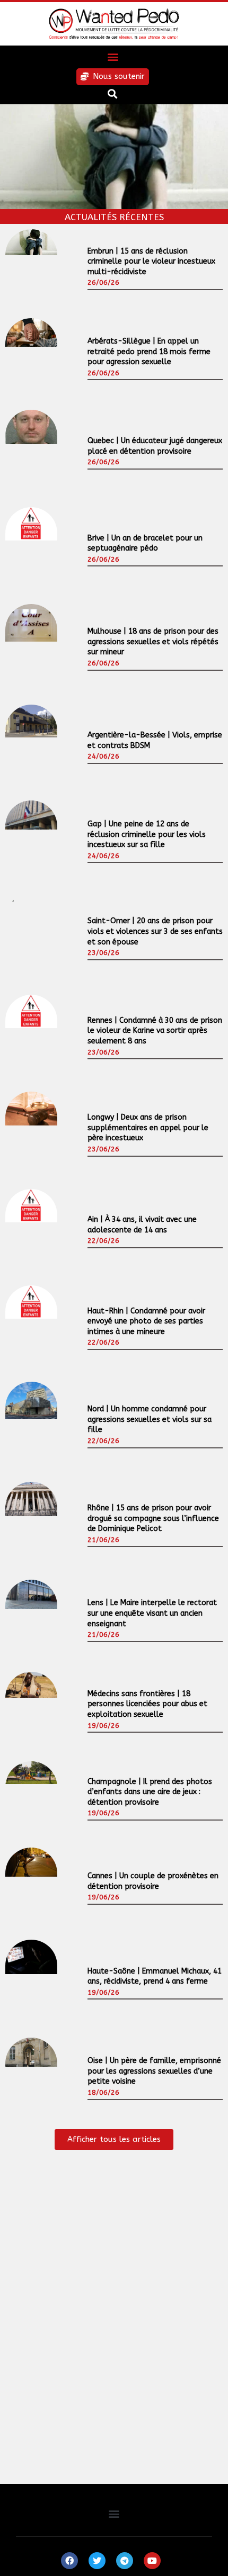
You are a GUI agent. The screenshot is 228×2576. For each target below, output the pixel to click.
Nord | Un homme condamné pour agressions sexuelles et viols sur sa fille (150, 1419)
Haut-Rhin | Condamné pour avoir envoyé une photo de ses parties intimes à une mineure (146, 1321)
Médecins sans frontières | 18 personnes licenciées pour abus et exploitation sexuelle (147, 1704)
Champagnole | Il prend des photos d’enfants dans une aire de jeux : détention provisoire (150, 1792)
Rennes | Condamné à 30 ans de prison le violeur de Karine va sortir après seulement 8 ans (155, 1031)
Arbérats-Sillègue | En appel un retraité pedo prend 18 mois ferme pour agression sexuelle (149, 352)
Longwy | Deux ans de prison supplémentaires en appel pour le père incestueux (148, 1128)
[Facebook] (69, 2561)
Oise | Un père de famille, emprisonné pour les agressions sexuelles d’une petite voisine (154, 2071)
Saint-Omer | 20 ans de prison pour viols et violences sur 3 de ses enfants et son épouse (155, 931)
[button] (113, 57)
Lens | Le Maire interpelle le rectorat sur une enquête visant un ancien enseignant (152, 1613)
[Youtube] (152, 2561)
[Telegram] (125, 2561)
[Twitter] (97, 2561)
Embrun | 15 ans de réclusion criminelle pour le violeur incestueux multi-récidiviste (151, 262)
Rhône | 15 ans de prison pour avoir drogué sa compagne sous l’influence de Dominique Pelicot (153, 1518)
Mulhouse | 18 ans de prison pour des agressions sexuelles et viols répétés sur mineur (153, 642)
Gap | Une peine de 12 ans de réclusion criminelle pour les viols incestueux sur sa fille (147, 834)
